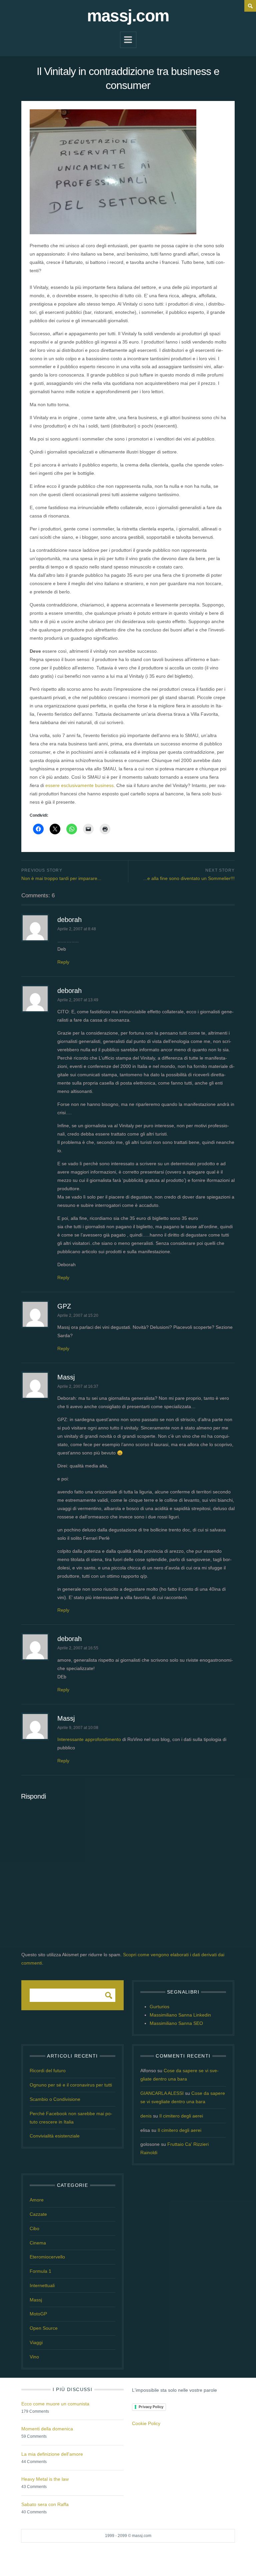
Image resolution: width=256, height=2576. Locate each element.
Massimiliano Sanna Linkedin (180, 2015)
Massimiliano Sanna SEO (176, 2023)
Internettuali (42, 2285)
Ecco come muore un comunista (55, 2404)
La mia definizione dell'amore (52, 2454)
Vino (34, 2357)
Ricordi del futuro (48, 2071)
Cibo (34, 2228)
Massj (66, 1377)
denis (146, 2116)
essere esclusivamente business (79, 785)
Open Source (44, 2328)
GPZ (64, 1306)
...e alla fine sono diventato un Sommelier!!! (189, 878)
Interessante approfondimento (89, 1739)
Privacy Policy (151, 2407)
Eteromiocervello (47, 2257)
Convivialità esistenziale (55, 2136)
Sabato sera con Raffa (45, 2504)
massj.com (128, 16)
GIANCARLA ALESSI (162, 2093)
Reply (63, 962)
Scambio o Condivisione (55, 2099)
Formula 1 (40, 2271)
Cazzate (38, 2214)
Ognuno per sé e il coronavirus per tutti (71, 2085)
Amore (37, 2200)
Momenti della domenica (47, 2429)
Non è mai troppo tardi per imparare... (61, 878)
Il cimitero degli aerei (181, 2116)
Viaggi (36, 2342)
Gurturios (159, 2007)
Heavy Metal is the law (45, 2479)
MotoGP (38, 2314)
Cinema (38, 2243)
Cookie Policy (146, 2423)
